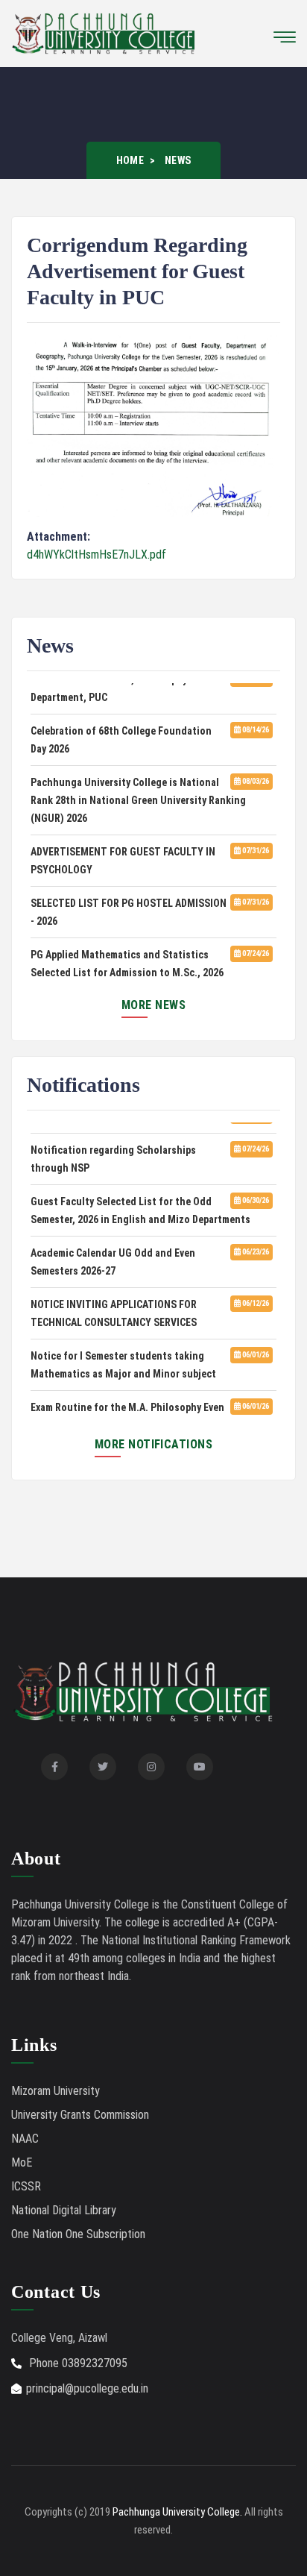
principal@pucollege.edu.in (87, 2388)
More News (153, 1005)
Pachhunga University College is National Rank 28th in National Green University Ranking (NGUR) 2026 (138, 796)
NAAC (25, 2139)
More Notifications (154, 1444)
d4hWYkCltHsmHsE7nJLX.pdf (96, 555)
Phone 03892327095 (77, 2363)
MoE (22, 2162)
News (178, 160)
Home (130, 160)
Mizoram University (56, 2091)
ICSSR (26, 2186)
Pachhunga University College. (177, 2512)
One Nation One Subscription (78, 2234)
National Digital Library (64, 2210)
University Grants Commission (80, 2115)
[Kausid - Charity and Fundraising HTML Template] (104, 32)
